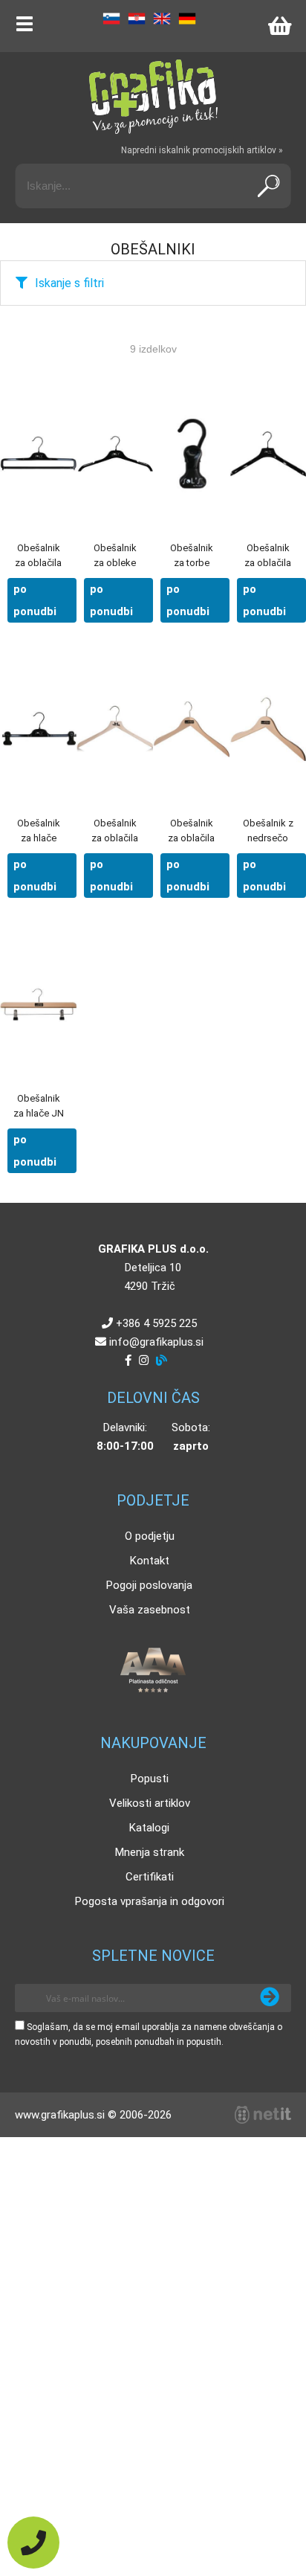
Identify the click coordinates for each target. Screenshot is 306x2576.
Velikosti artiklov (150, 1803)
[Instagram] (144, 1361)
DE (187, 19)
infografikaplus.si (156, 1342)
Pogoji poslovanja (149, 1585)
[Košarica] (279, 26)
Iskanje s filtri (69, 283)
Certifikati (150, 1877)
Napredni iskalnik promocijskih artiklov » (202, 150)
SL (111, 19)
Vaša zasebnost (150, 1610)
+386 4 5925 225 (156, 1323)
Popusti (150, 1779)
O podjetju (150, 1536)
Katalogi (149, 1828)
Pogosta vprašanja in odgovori (150, 1901)
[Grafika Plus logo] (153, 97)
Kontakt (150, 1561)
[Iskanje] (268, 186)
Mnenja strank (150, 1852)
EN (162, 19)
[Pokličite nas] (33, 2543)
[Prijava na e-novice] (270, 1998)
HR (137, 19)
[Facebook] (128, 1361)
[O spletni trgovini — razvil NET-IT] (263, 2115)
